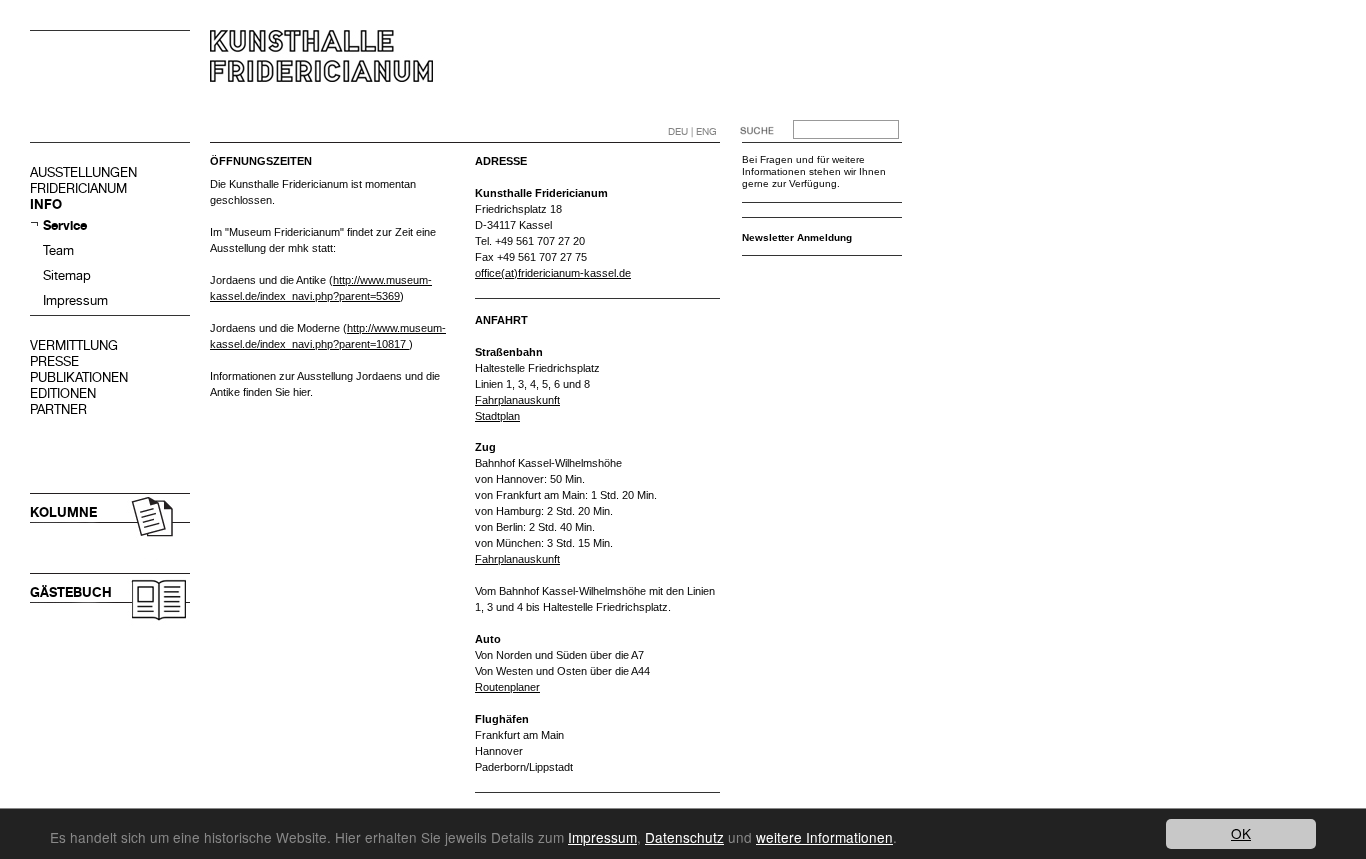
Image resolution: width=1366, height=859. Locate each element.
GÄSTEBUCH (71, 592)
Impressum (75, 300)
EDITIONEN (63, 393)
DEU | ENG (692, 131)
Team (58, 250)
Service (65, 225)
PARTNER (58, 409)
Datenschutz (684, 837)
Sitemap (67, 275)
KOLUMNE (63, 512)
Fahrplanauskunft (517, 400)
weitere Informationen (824, 837)
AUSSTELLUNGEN (83, 172)
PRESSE (54, 361)
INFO (46, 204)
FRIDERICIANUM (78, 188)
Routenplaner (507, 687)
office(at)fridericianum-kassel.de (553, 273)
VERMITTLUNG (74, 345)
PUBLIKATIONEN (79, 377)
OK (1241, 833)
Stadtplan (497, 416)
